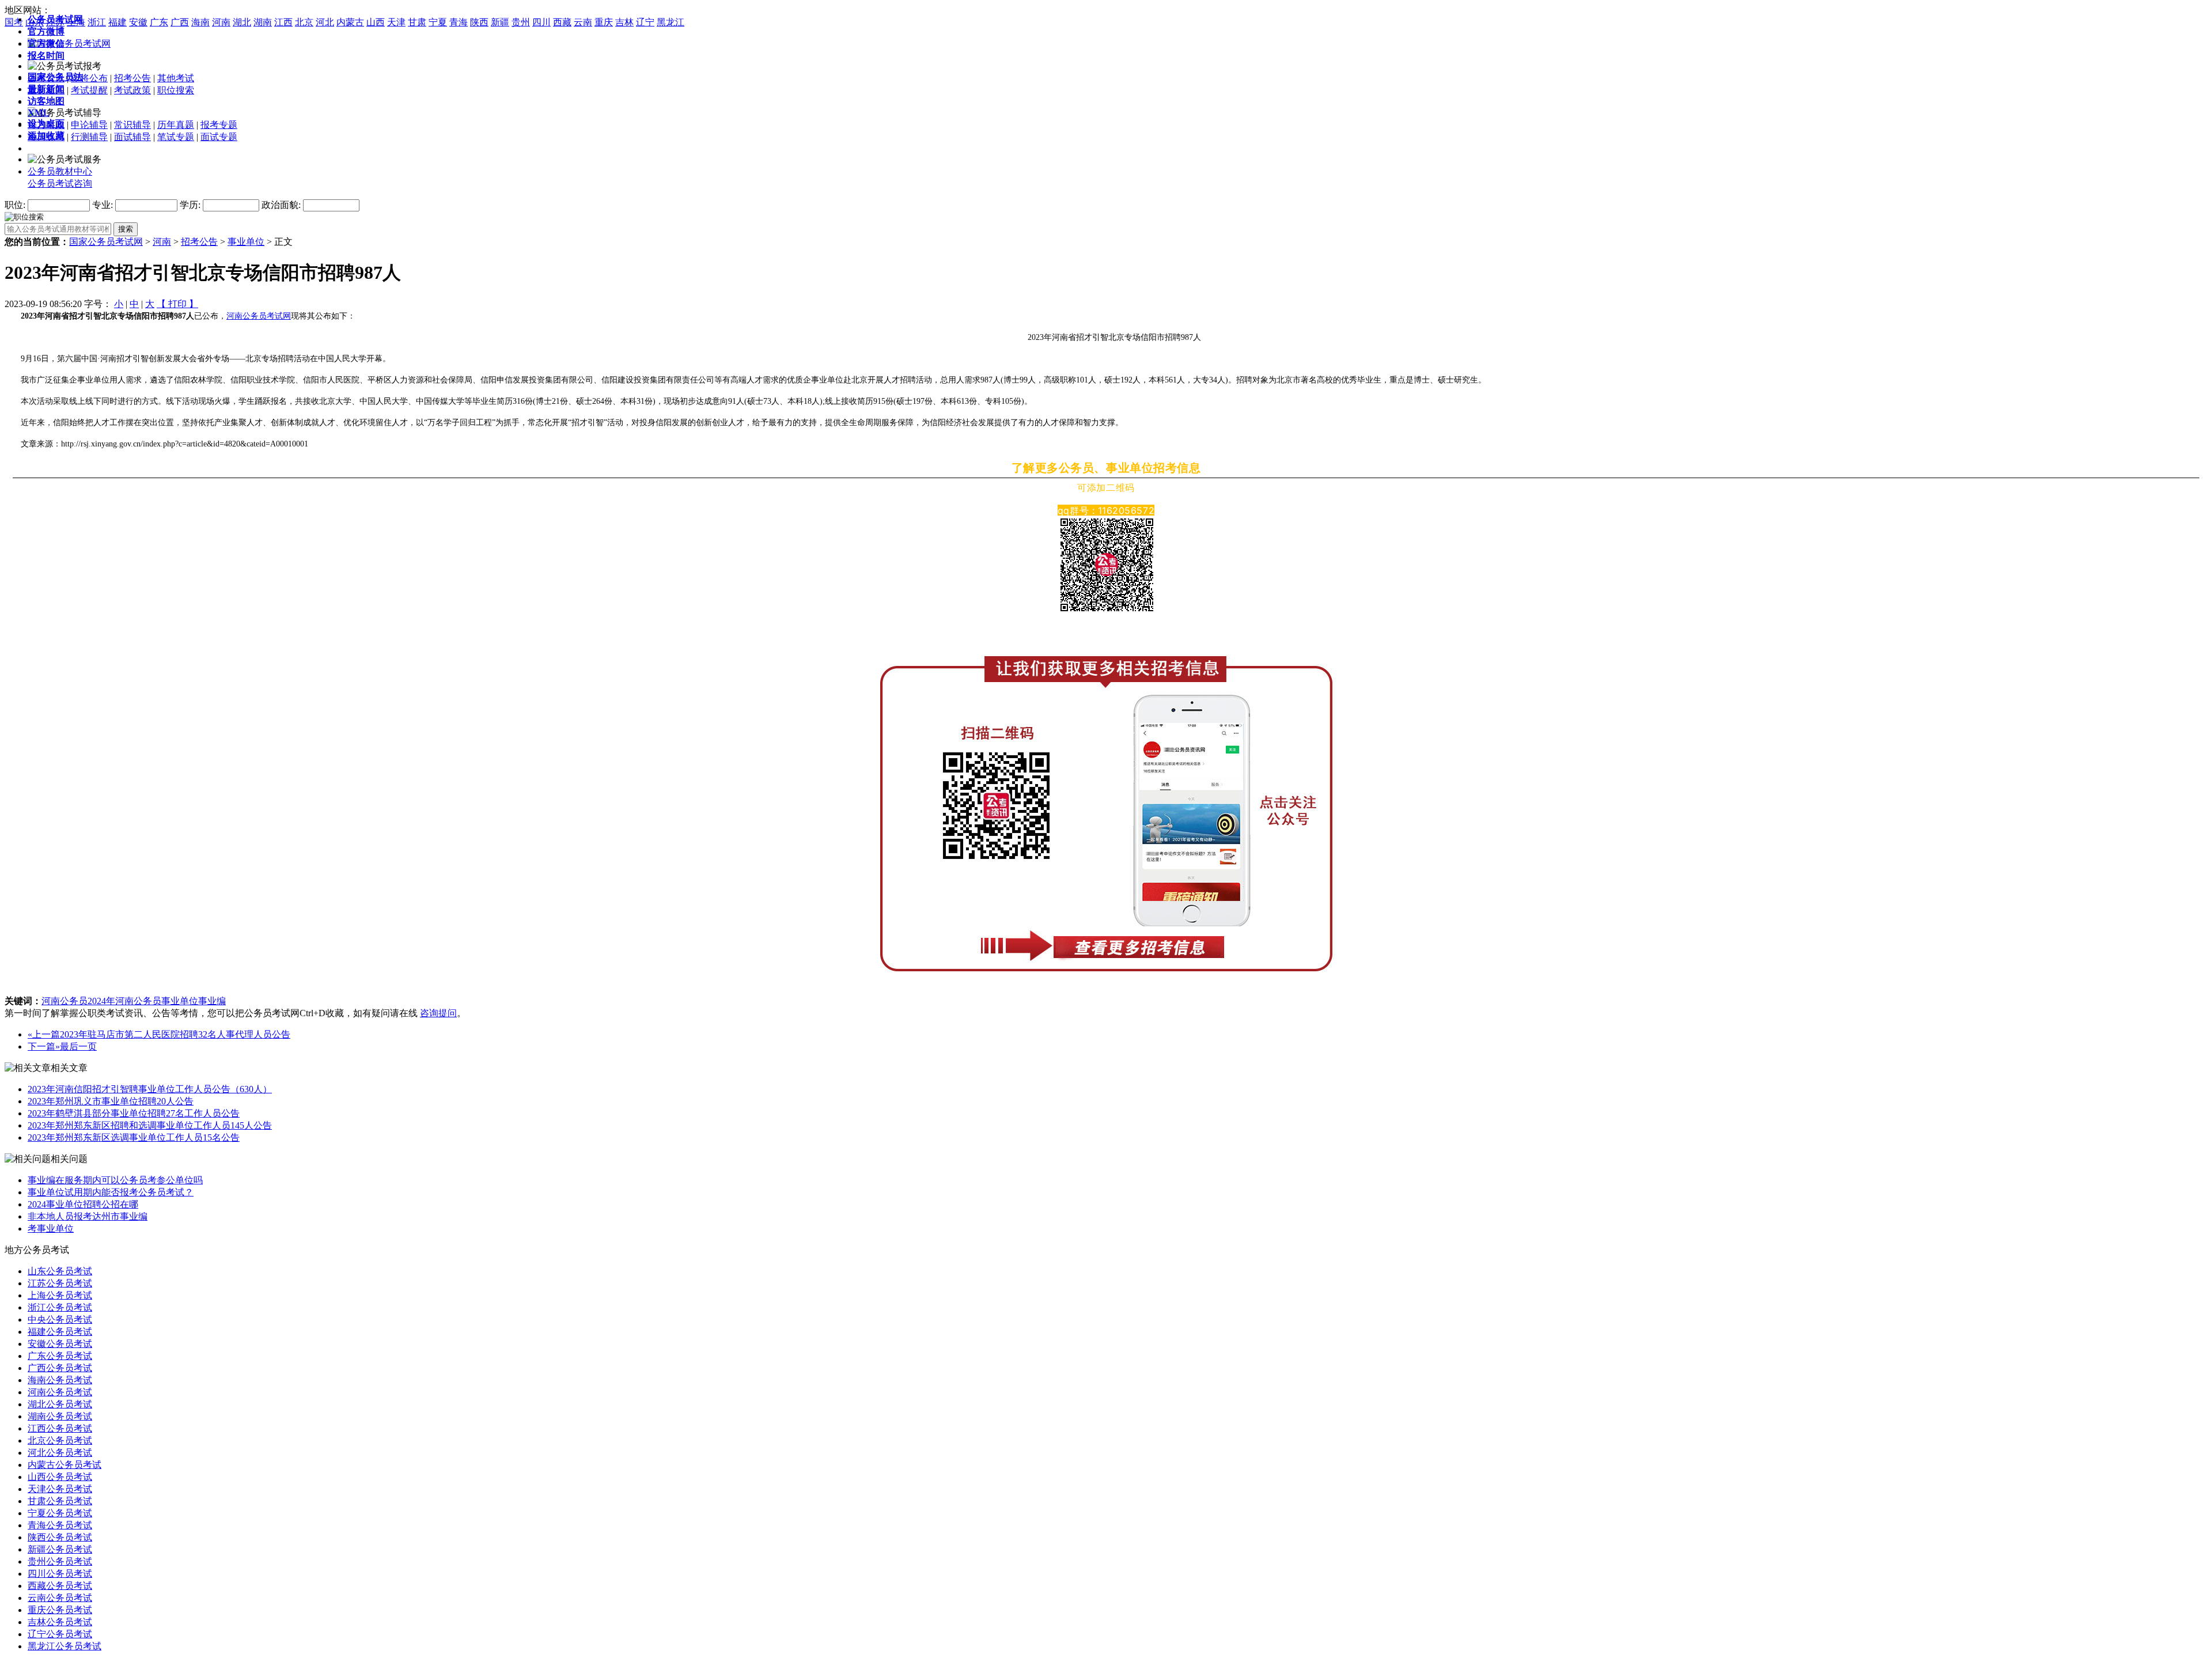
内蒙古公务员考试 (65, 1465)
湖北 (242, 22)
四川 (541, 22)
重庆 (604, 22)
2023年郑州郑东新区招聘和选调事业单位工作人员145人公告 (150, 1125)
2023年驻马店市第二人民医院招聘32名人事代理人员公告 (175, 1034)
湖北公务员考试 (60, 1404)
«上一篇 (44, 1034)
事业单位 (246, 242)
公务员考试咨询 (60, 183)
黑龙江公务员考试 (65, 1646)
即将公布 (89, 78)
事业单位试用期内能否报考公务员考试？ (111, 1192)
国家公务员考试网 (106, 242)
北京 (304, 22)
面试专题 (219, 137)
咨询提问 (438, 1013)
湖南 (263, 22)
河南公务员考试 (60, 1392)
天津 (396, 22)
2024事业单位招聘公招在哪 (83, 1204)
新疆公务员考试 (60, 1549)
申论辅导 (89, 125)
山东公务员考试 (60, 1271)
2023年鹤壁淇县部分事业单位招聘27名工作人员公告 (134, 1113)
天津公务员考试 (60, 1489)
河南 (221, 22)
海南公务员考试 (60, 1380)
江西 (283, 22)
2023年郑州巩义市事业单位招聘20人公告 (111, 1101)
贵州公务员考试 (60, 1561)
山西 (376, 22)
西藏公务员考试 (60, 1586)
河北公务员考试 (60, 1453)
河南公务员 (65, 1001)
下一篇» (44, 1046)
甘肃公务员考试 (60, 1501)
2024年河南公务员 (124, 1001)
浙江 (97, 22)
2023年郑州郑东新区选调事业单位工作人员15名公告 (134, 1137)
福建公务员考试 (60, 1332)
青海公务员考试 (60, 1525)
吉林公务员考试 (60, 1622)
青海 (459, 22)
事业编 (212, 1001)
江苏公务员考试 (60, 1283)
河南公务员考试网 (259, 316)
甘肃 (417, 22)
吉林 (624, 22)
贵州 (521, 22)
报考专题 (219, 125)
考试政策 (132, 90)
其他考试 (176, 78)
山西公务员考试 (60, 1477)
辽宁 (645, 22)
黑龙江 (671, 22)
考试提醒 (89, 90)
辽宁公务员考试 (60, 1634)
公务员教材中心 (60, 171)
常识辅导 (132, 125)
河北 (325, 22)
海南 (200, 22)
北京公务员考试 (60, 1440)
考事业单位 (51, 1228)
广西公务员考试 (60, 1368)
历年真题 (176, 125)
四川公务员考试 (60, 1574)
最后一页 (78, 1046)
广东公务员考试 (60, 1356)
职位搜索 (176, 90)
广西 (180, 22)
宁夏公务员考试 (60, 1513)
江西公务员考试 (60, 1428)
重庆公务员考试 (60, 1610)
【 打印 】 (177, 304)
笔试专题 (176, 137)
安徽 (138, 22)
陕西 (479, 22)
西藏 (562, 22)
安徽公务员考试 (60, 1344)
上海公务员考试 (60, 1295)
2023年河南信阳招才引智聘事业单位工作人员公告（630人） (150, 1089)
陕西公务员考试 (60, 1537)
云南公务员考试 (60, 1598)
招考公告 (132, 78)
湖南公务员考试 (60, 1416)
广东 (159, 22)
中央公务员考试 (60, 1320)
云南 (583, 22)
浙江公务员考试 (60, 1307)
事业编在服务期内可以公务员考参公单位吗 (115, 1180)
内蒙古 (350, 22)
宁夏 (438, 22)
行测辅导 (89, 137)
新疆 (500, 22)
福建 (118, 22)
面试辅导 (132, 137)
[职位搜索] (24, 216)
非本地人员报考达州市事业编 (88, 1216)
